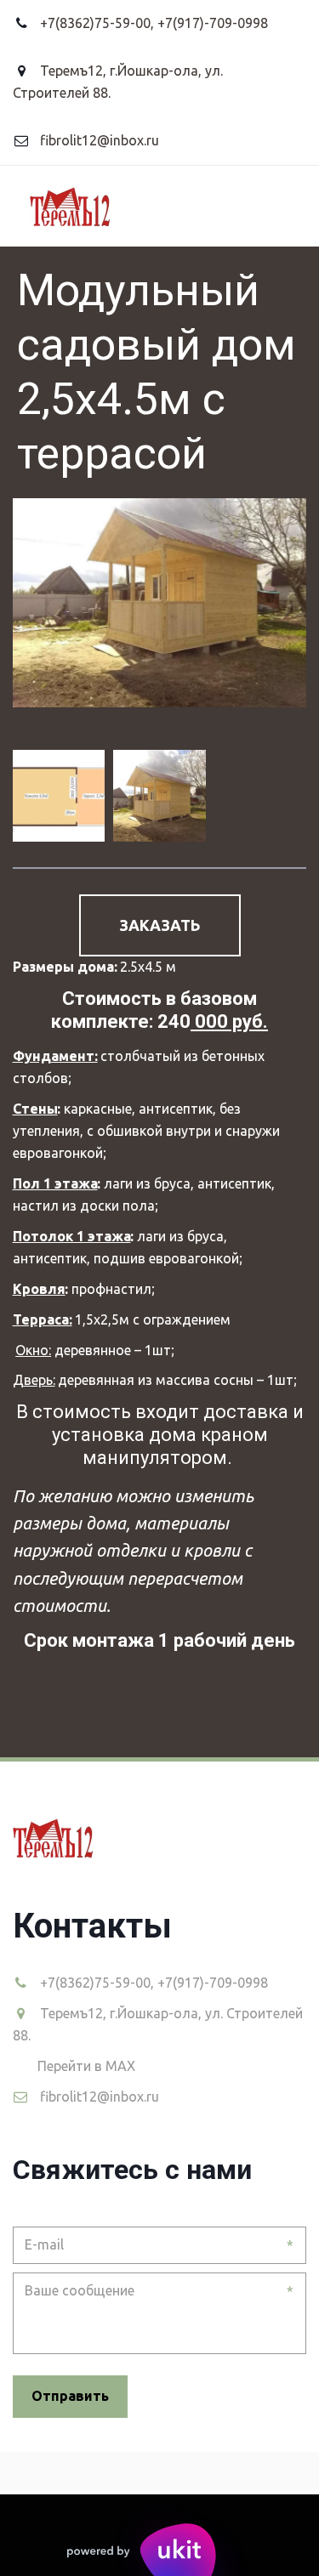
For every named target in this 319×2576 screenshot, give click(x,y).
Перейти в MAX (86, 2066)
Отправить (70, 2396)
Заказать (160, 925)
